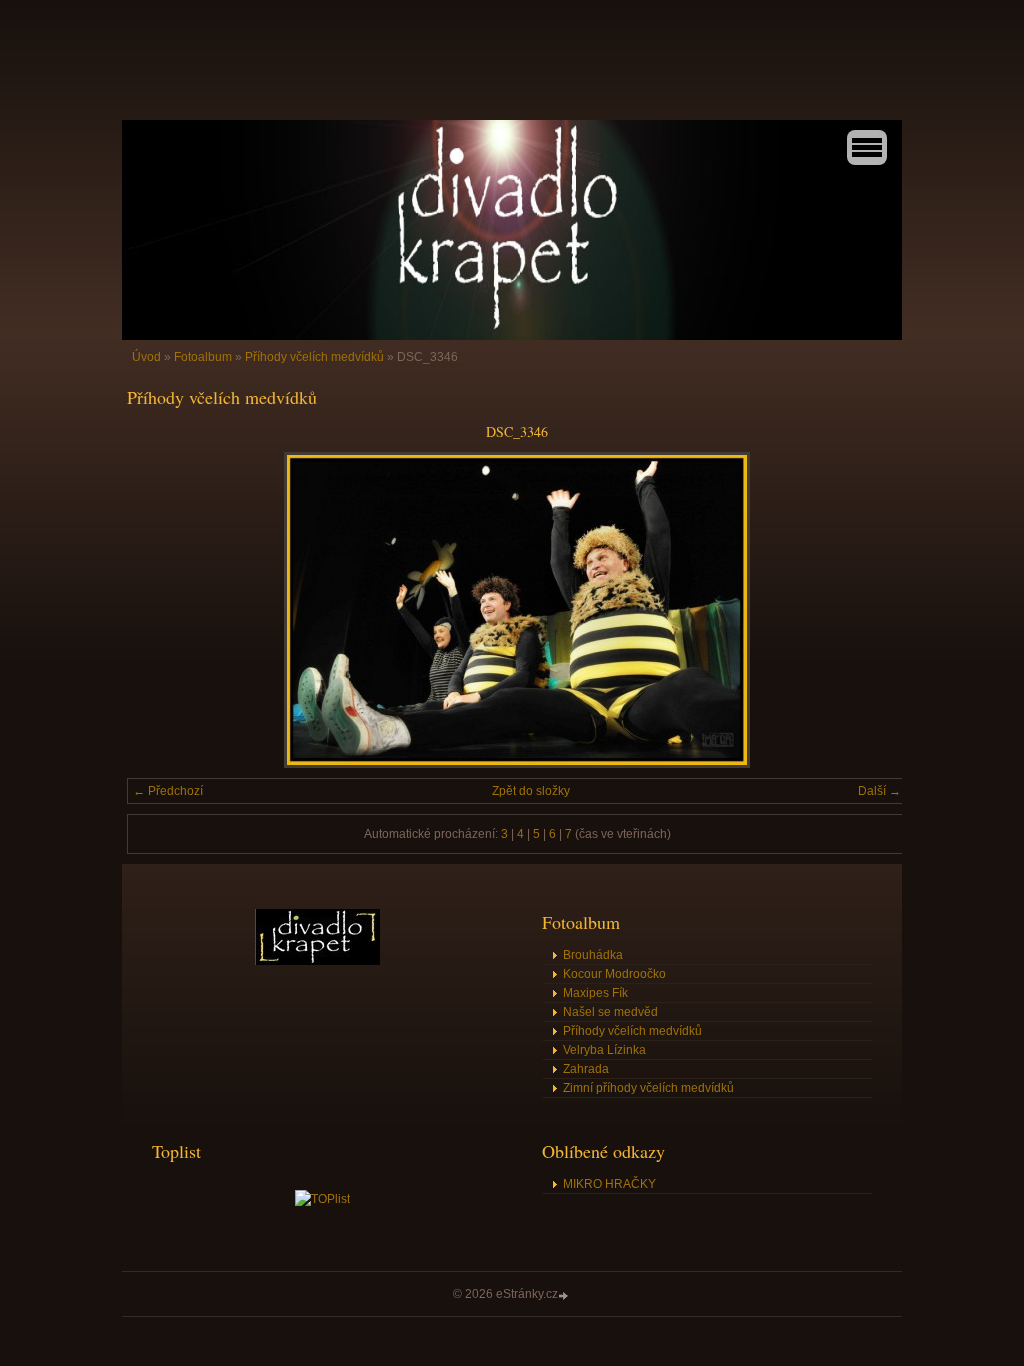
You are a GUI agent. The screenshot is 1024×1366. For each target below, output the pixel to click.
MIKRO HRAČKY (609, 1184)
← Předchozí (168, 791)
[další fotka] (874, 610)
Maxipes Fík (595, 993)
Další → (879, 791)
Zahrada (586, 1069)
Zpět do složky (531, 791)
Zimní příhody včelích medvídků (648, 1088)
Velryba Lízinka (604, 1050)
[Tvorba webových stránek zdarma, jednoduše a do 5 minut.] (565, 1295)
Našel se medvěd (610, 1012)
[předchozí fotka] (159, 610)
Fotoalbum (203, 357)
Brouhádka (593, 955)
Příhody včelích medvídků (314, 357)
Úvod (146, 357)
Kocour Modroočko (614, 974)
